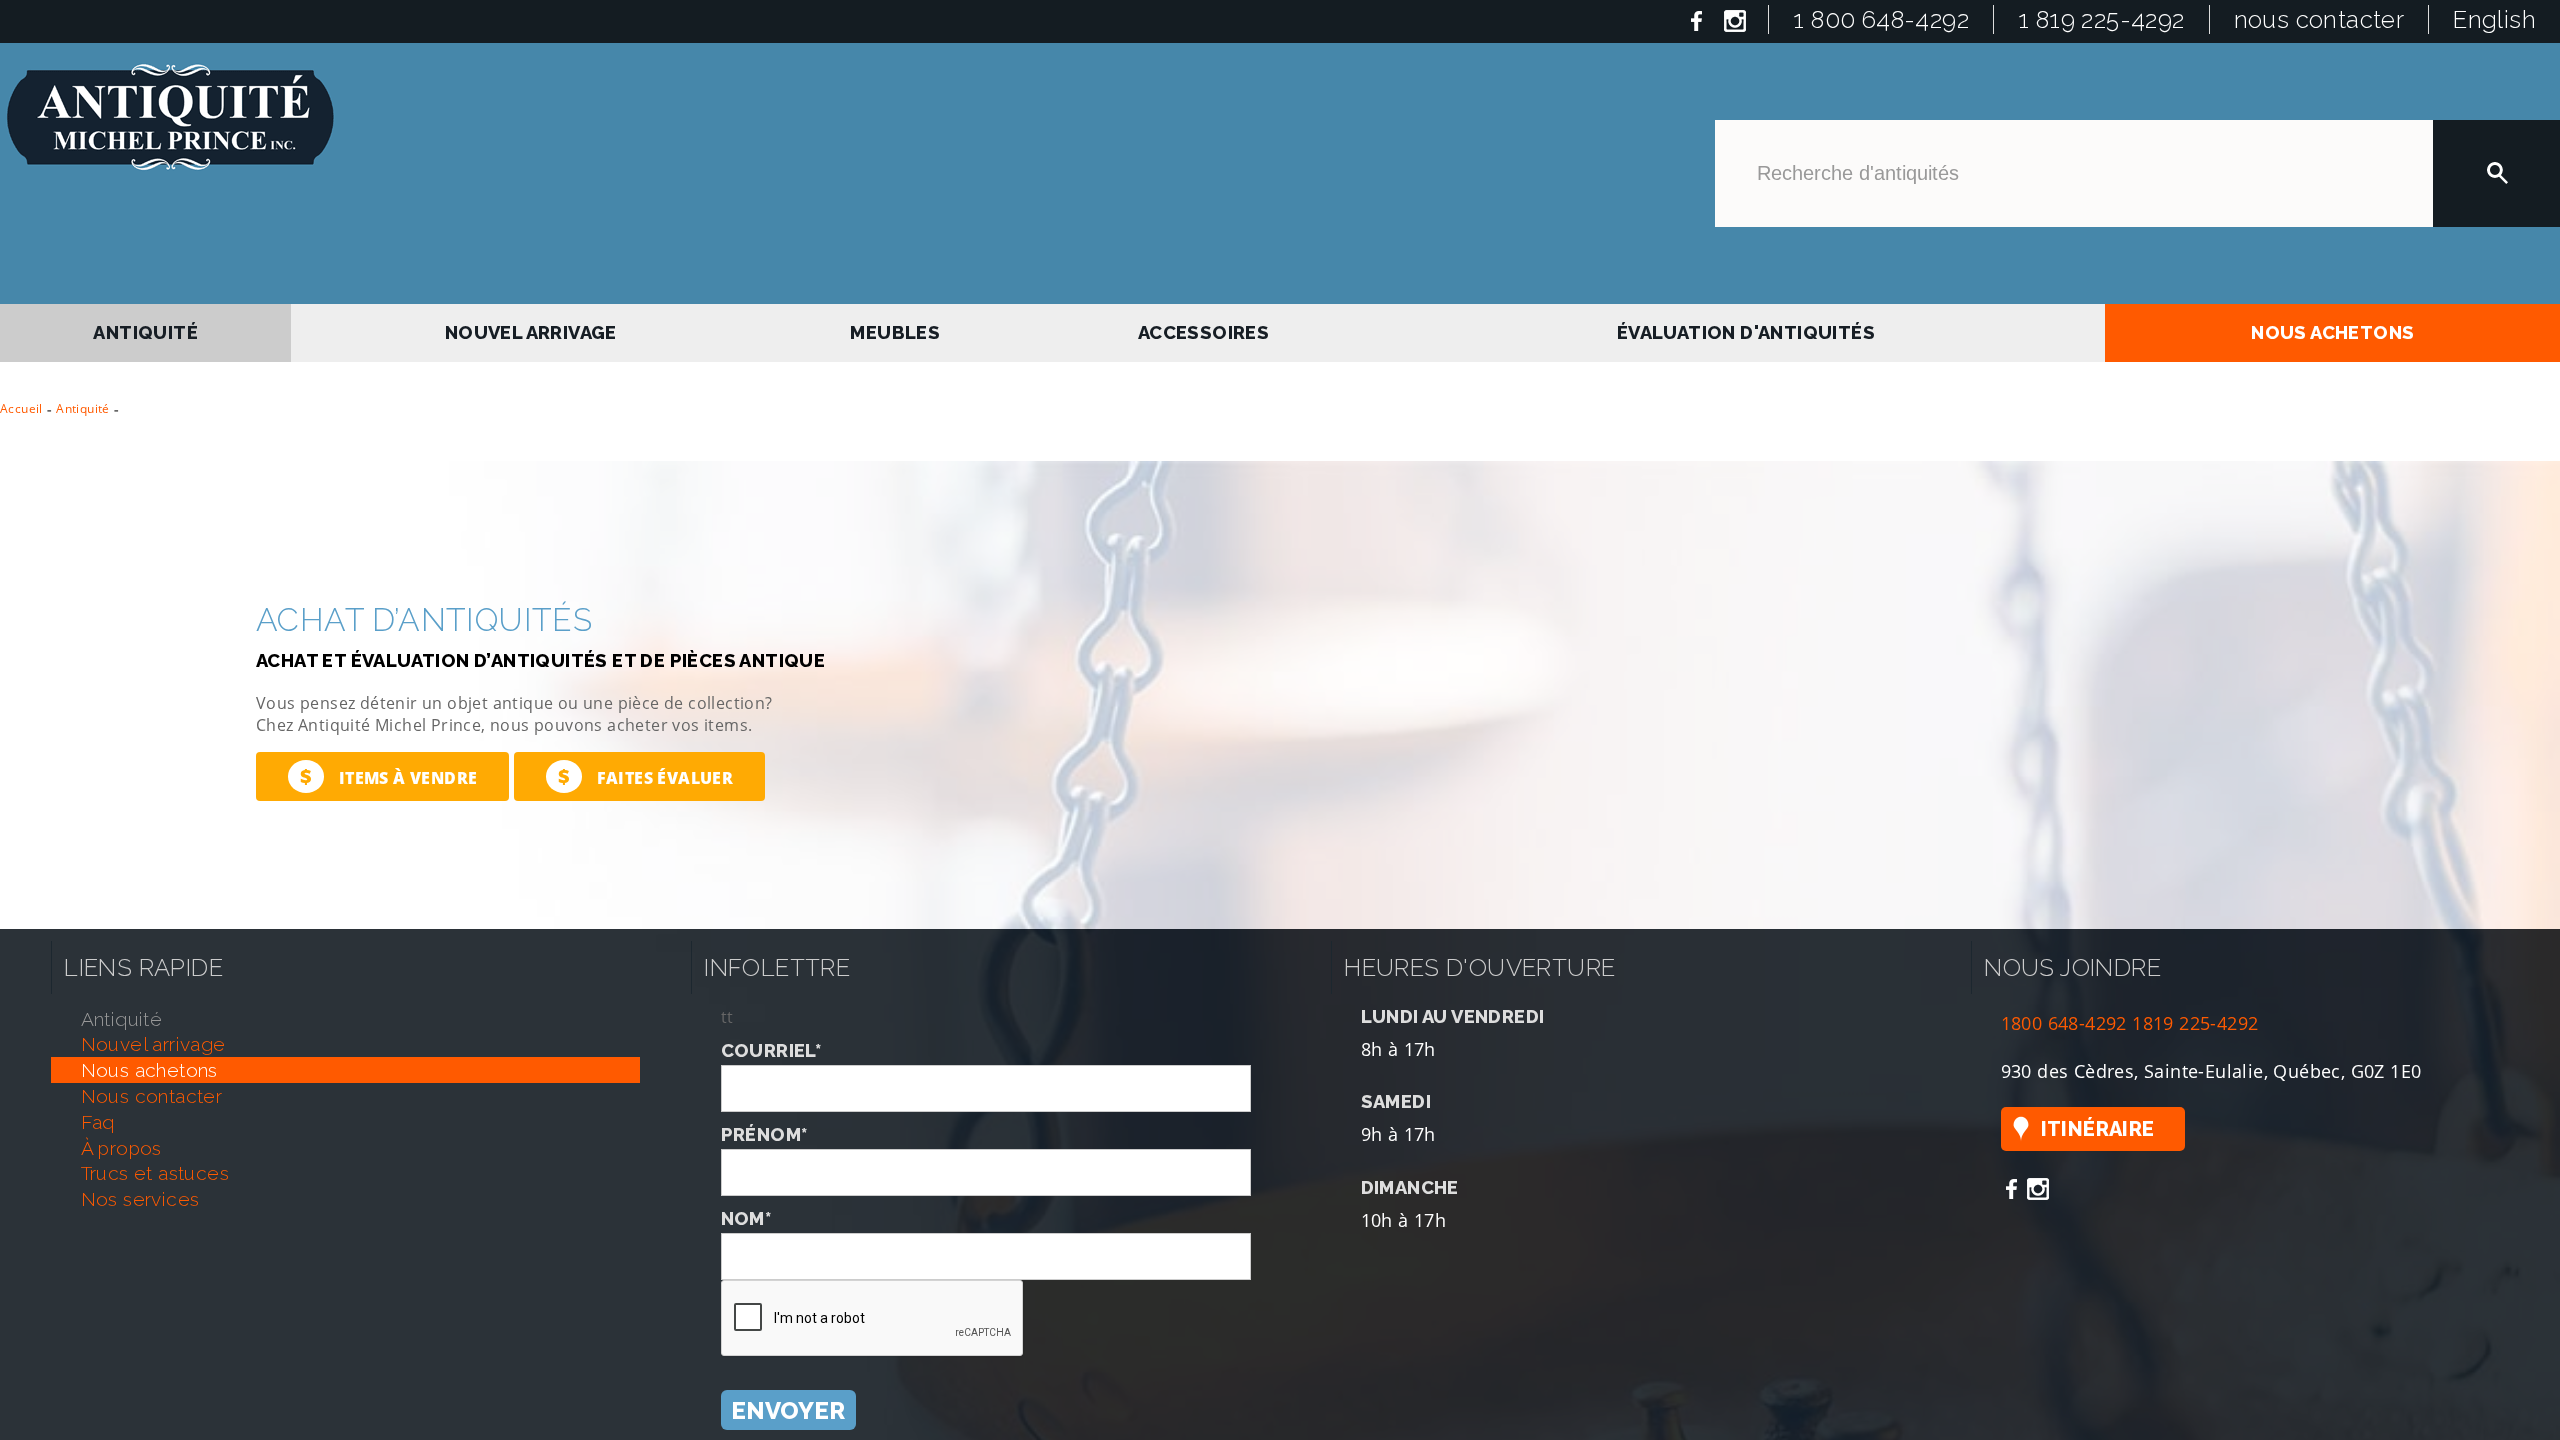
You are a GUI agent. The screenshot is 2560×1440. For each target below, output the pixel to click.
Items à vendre (388, 769)
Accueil (21, 401)
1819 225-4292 (2195, 1015)
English (2494, 19)
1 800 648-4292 (1881, 19)
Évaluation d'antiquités (1744, 329)
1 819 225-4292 (2101, 19)
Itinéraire (2098, 1122)
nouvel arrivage (535, 329)
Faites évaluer (645, 769)
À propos (121, 1141)
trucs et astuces (155, 1167)
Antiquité (83, 401)
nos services (140, 1192)
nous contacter (2319, 19)
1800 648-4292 (2064, 1015)
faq (98, 1115)
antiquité (147, 329)
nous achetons (2333, 329)
